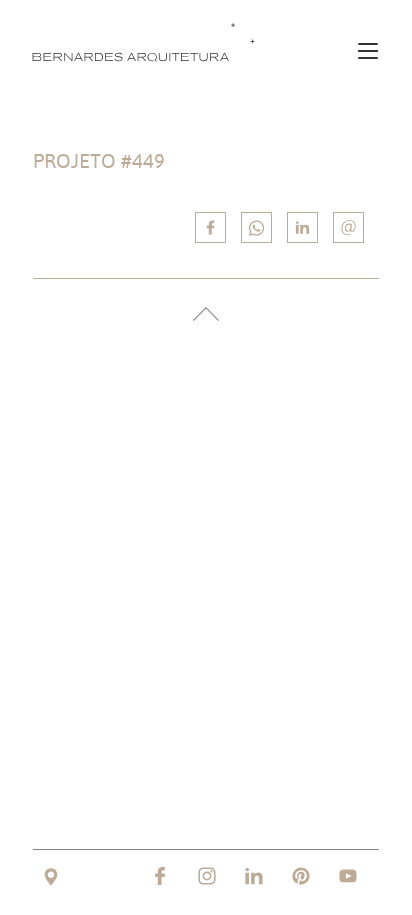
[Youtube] (348, 876)
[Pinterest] (301, 876)
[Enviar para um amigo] (348, 227)
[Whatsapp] (256, 227)
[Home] (148, 41)
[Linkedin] (302, 227)
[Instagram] (207, 876)
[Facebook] (160, 876)
